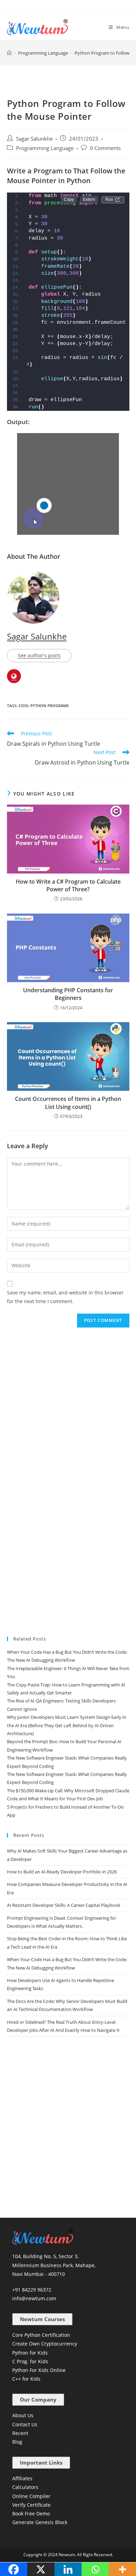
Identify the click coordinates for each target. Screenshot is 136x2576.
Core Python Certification (41, 2335)
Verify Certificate (31, 2505)
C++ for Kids (26, 2379)
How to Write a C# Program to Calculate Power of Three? (68, 885)
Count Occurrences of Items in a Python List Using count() (68, 1103)
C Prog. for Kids (30, 2361)
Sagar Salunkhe (34, 139)
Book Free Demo (31, 2514)
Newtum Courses (42, 2319)
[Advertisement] (68, 1402)
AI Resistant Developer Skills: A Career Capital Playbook (64, 1905)
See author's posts (39, 655)
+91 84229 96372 (32, 2290)
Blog (17, 2442)
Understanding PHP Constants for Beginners (68, 994)
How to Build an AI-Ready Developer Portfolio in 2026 (62, 1872)
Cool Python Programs (44, 706)
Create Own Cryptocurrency (45, 2344)
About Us (23, 2415)
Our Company (38, 2399)
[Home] (9, 53)
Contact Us (25, 2424)
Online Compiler (31, 2496)
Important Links (41, 2463)
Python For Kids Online (39, 2370)
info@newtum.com (34, 2298)
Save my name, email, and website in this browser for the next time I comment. (65, 1297)
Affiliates (22, 2478)
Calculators (25, 2487)
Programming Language (45, 148)
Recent (20, 2433)
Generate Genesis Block (40, 2522)
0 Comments (105, 148)
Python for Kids (30, 2353)
